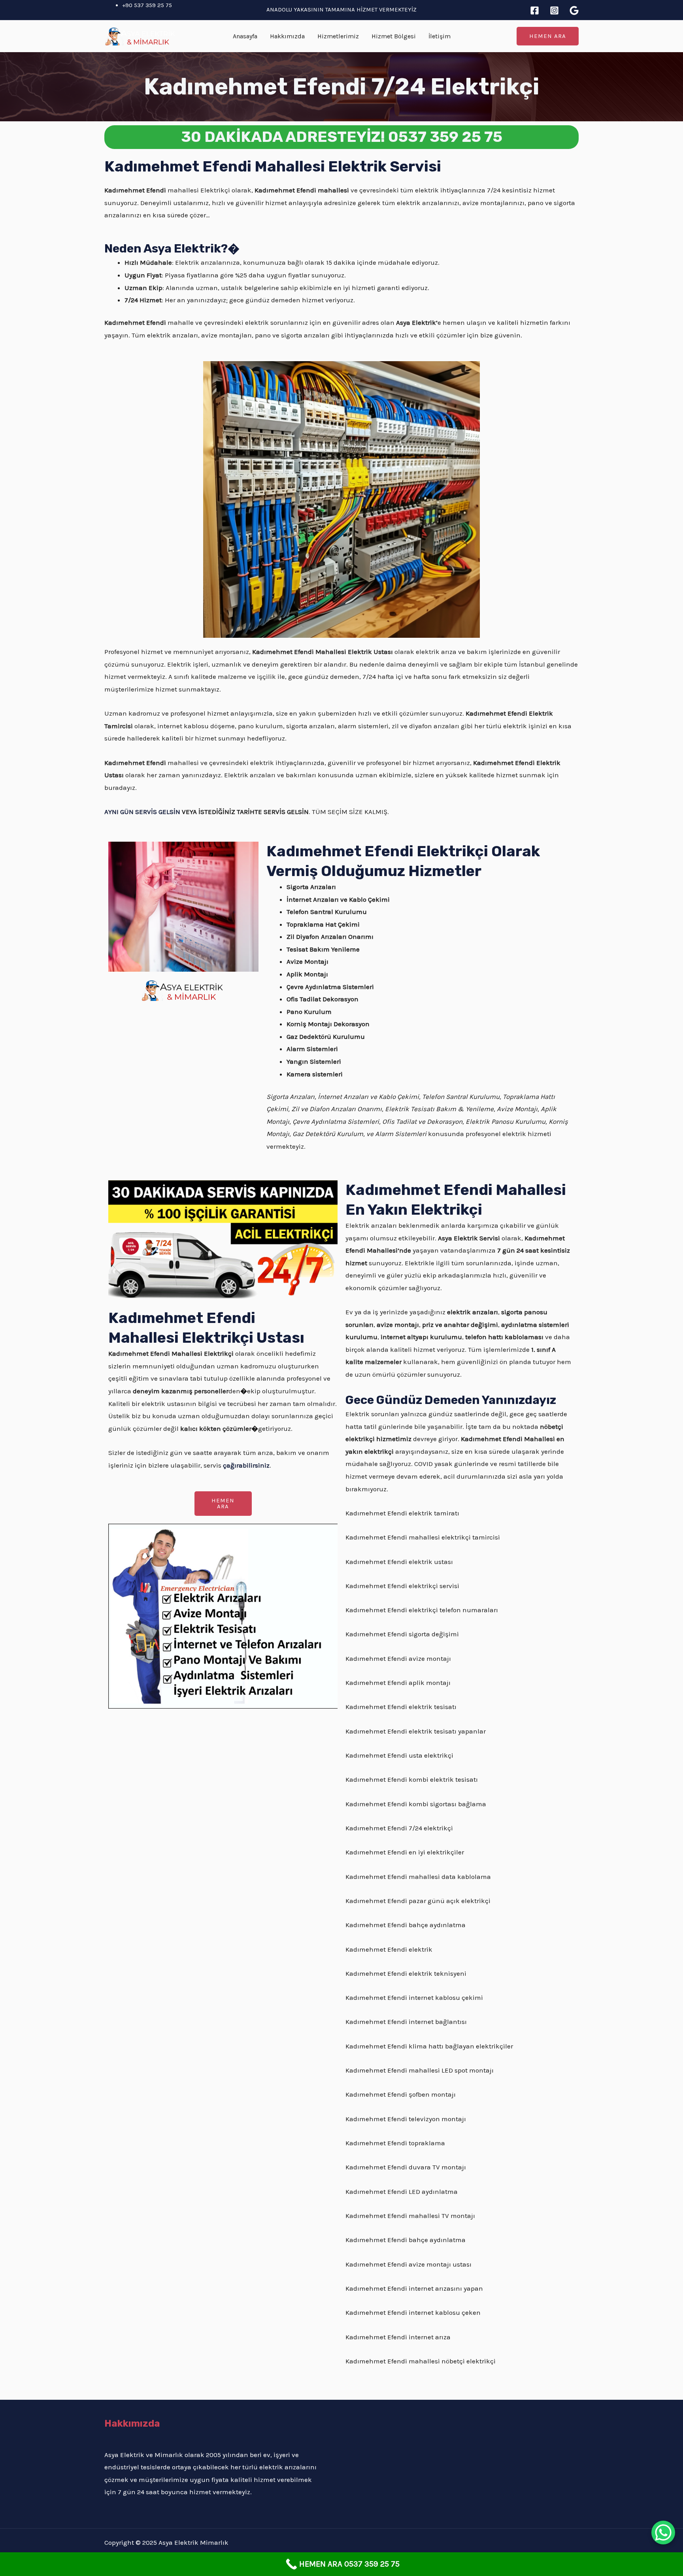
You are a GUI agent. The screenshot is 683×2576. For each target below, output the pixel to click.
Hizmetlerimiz (338, 36)
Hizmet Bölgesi (394, 36)
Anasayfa (245, 36)
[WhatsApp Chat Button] (663, 2533)
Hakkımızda (287, 36)
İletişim (440, 36)
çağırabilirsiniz (246, 1465)
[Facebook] (535, 10)
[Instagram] (554, 10)
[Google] (574, 10)
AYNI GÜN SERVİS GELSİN (142, 812)
